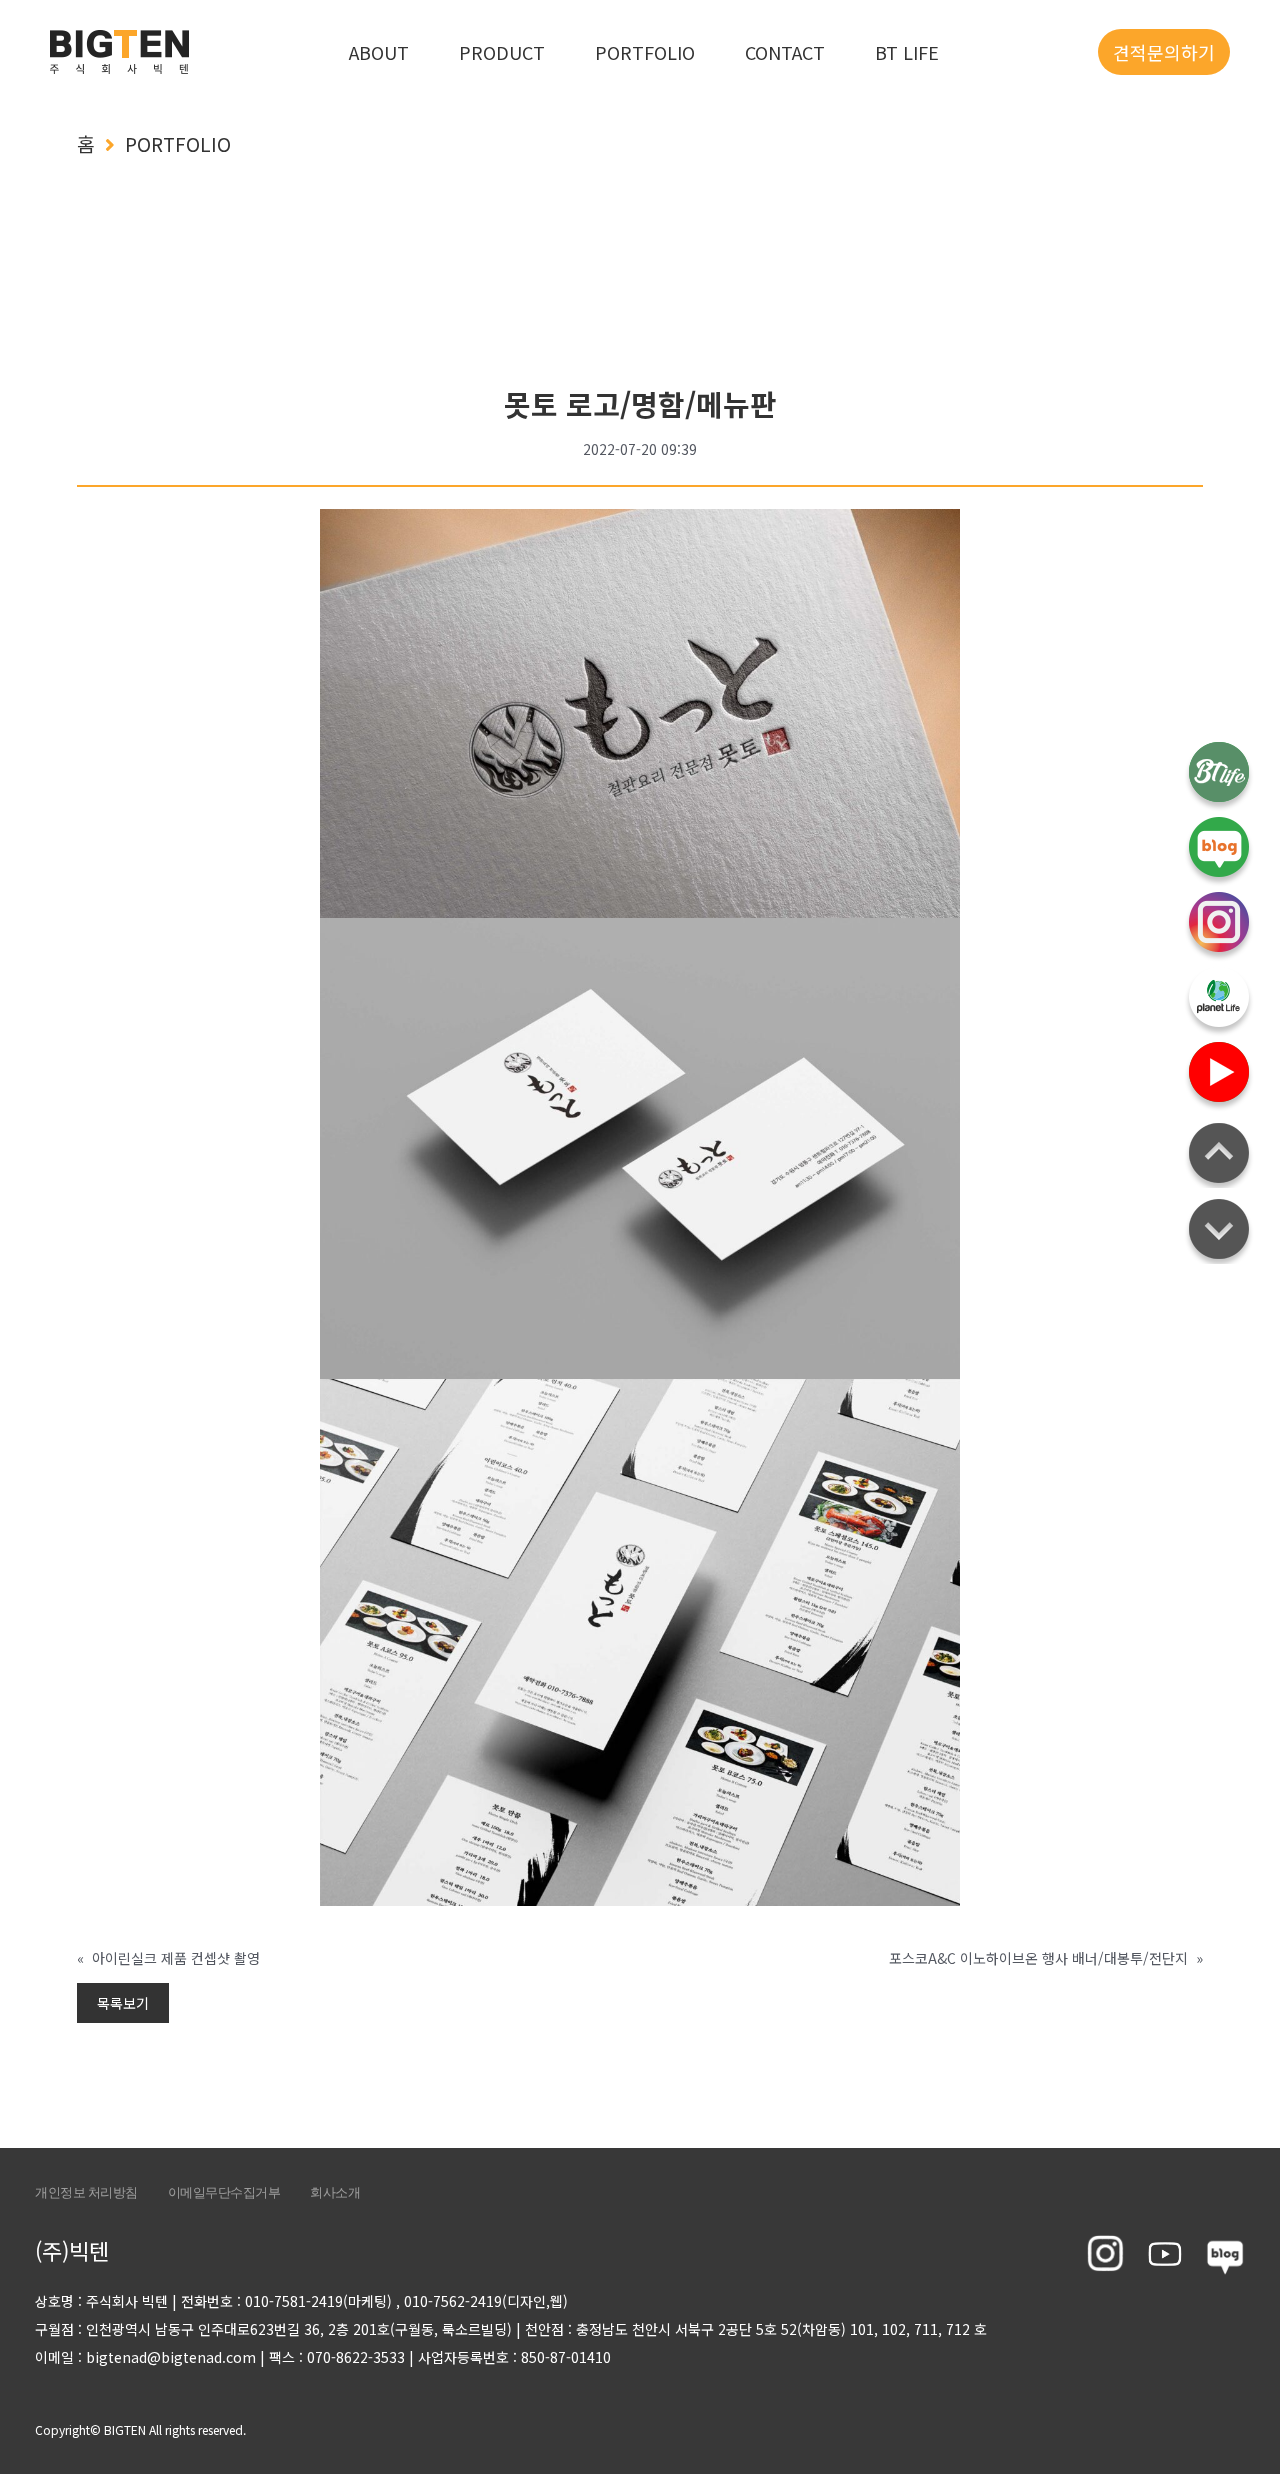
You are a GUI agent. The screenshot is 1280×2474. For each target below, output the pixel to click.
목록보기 (123, 2003)
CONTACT (785, 52)
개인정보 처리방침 (86, 2192)
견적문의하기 (1164, 52)
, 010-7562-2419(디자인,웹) (482, 2301)
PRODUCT (502, 52)
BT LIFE (907, 52)
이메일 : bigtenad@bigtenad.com (145, 2357)
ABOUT (379, 52)
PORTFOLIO (645, 52)
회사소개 (335, 2192)
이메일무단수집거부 (224, 2192)
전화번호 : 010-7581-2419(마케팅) (286, 2301)
